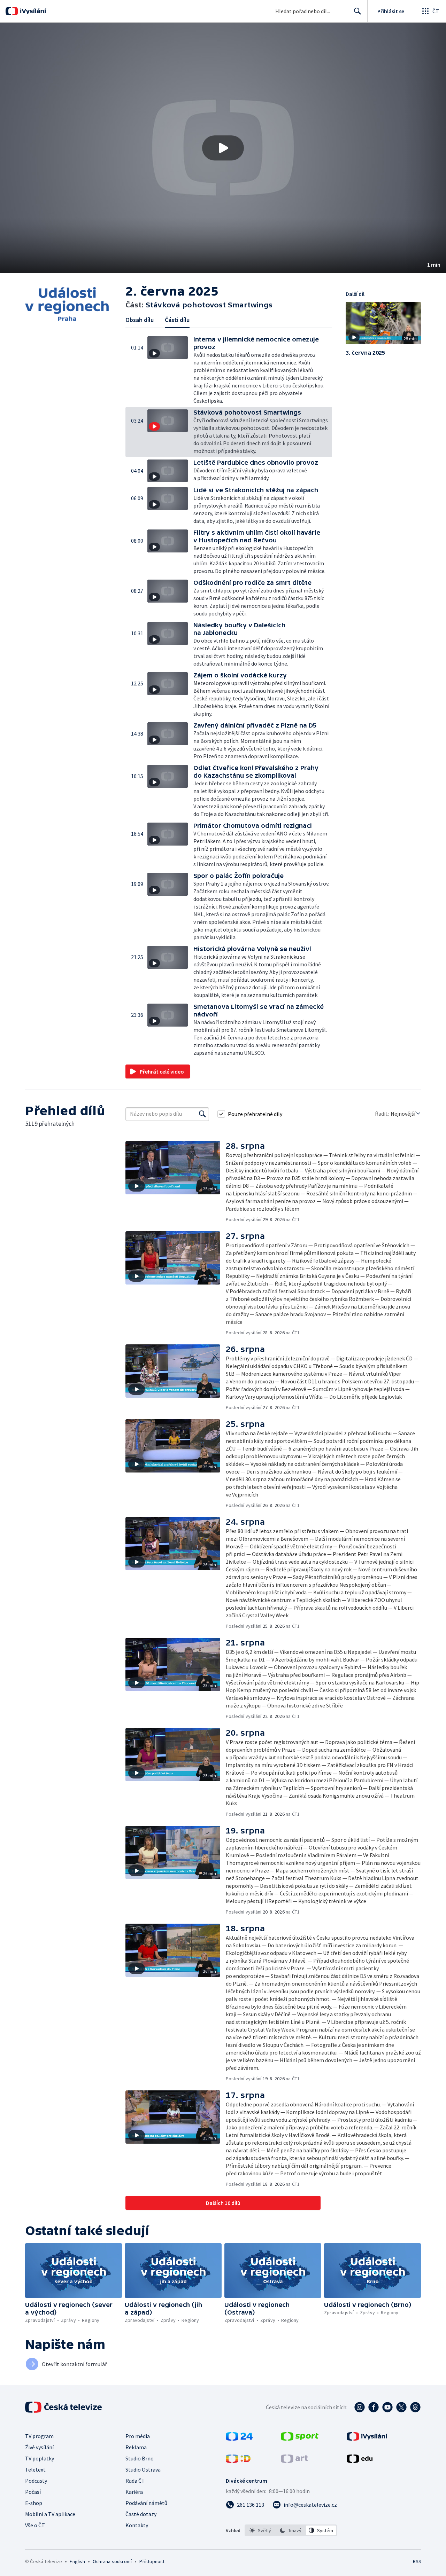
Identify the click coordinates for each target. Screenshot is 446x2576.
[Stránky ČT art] (294, 2461)
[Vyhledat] (202, 1114)
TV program (39, 2436)
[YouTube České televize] (387, 2407)
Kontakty (137, 2525)
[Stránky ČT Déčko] (238, 2461)
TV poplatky (40, 2458)
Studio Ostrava (143, 2469)
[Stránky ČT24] (239, 2438)
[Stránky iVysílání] (367, 2438)
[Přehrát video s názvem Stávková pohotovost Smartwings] (223, 148)
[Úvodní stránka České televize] (64, 2407)
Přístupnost (152, 2561)
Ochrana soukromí (112, 2561)
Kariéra (134, 2492)
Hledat (357, 11)
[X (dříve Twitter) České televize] (401, 2407)
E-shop (34, 2503)
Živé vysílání (39, 2447)
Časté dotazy (141, 2514)
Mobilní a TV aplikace (50, 2514)
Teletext (35, 2469)
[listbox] (291, 2530)
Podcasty (36, 2481)
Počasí (33, 2492)
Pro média (138, 2436)
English (77, 2561)
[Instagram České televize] (360, 2407)
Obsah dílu (140, 320)
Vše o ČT (35, 2525)
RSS (417, 2561)
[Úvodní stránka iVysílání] (32, 11)
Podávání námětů (146, 2503)
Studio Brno (140, 2458)
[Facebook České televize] (374, 2407)
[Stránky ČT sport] (300, 2438)
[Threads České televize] (415, 2407)
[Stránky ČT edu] (360, 2461)
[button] (223, 148)
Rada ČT (135, 2481)
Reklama (136, 2447)
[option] (260, 2530)
